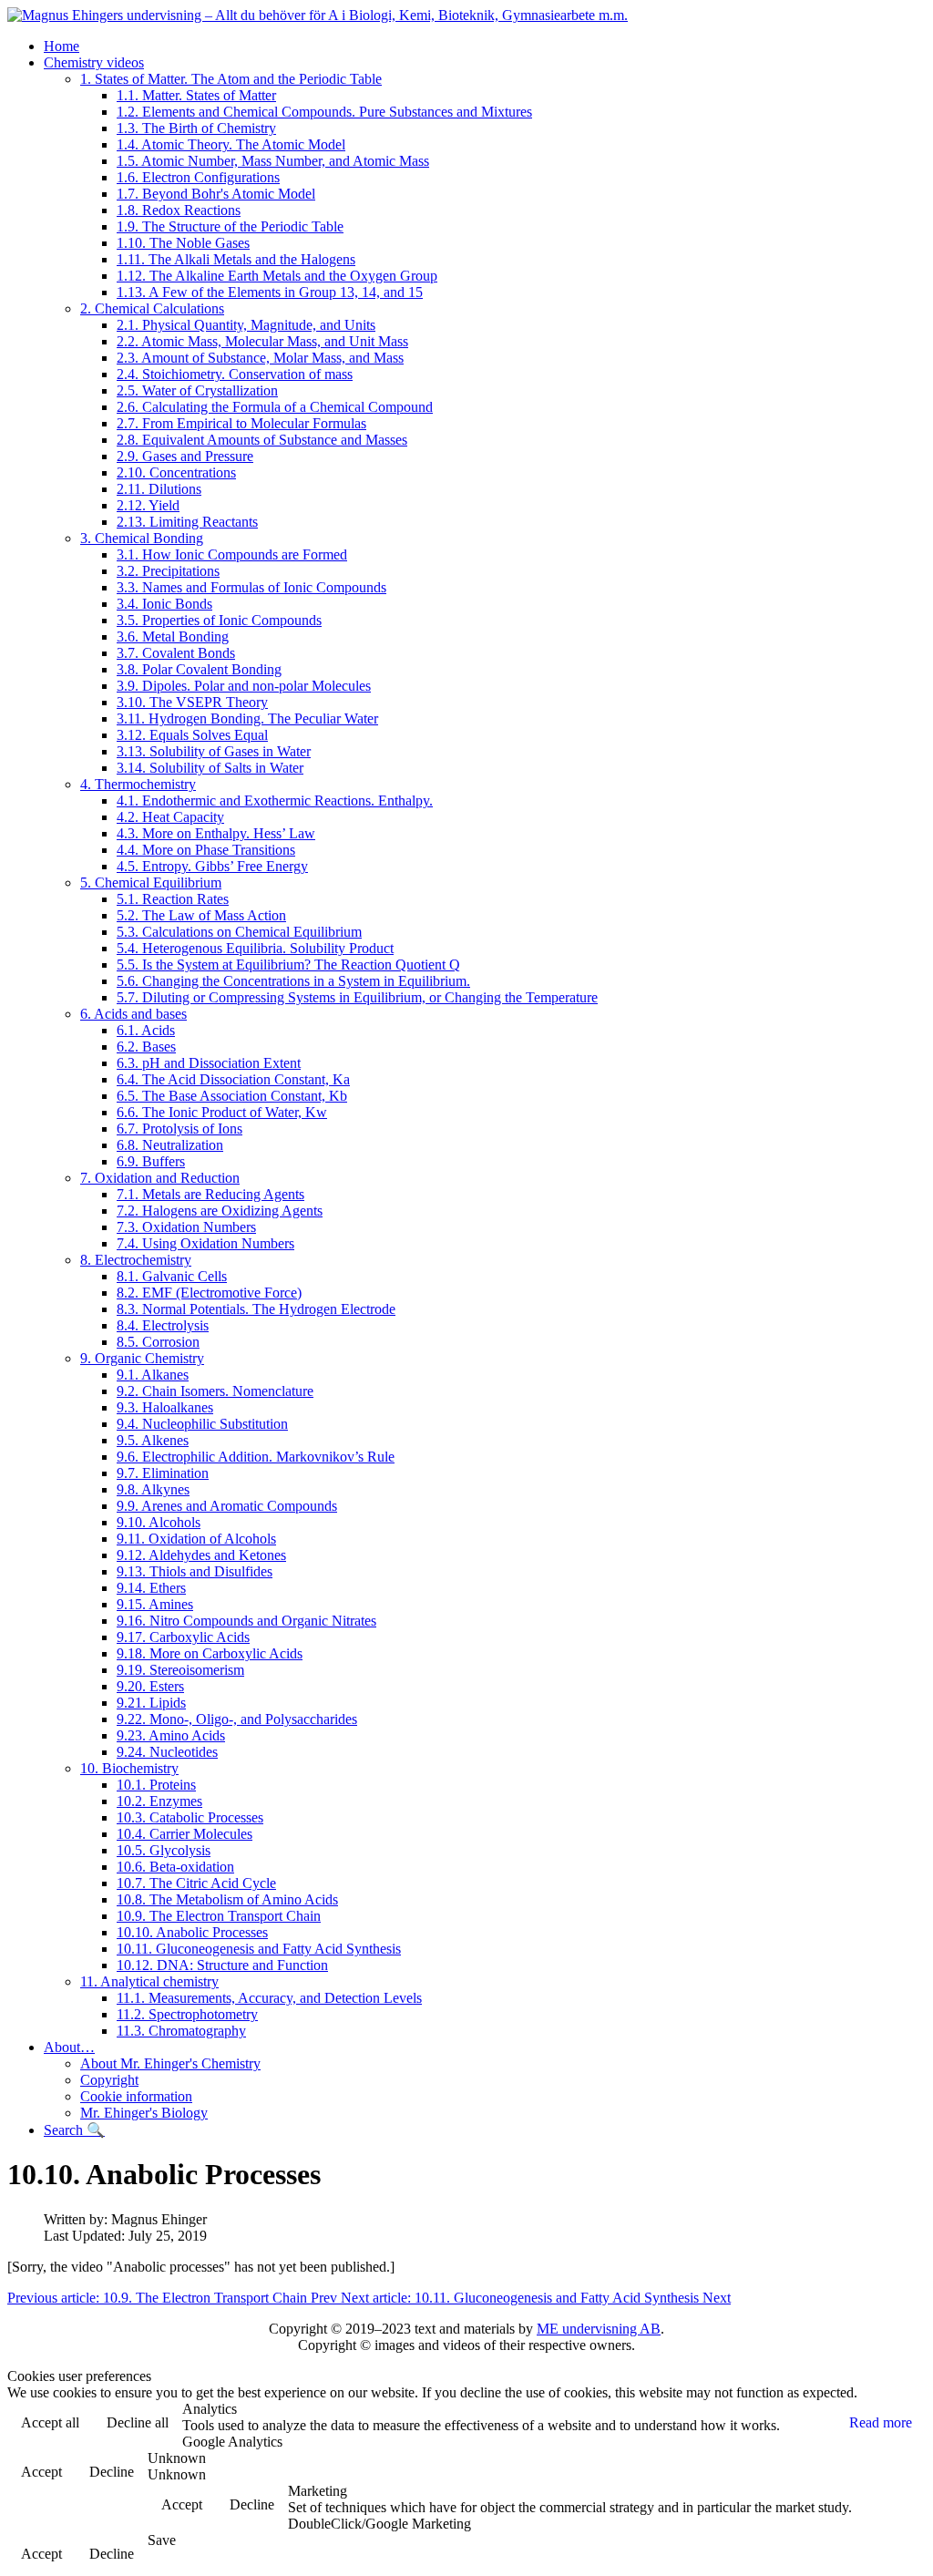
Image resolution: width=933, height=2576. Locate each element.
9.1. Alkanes (153, 1375)
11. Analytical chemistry (149, 1981)
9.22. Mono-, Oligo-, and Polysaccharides (237, 1719)
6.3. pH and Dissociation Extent (209, 1063)
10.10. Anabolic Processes (192, 1932)
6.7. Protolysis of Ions (179, 1129)
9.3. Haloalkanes (165, 1407)
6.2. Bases (146, 1047)
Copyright (109, 2080)
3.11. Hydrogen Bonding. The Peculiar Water (247, 718)
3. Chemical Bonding (142, 538)
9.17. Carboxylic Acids (183, 1637)
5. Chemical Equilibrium (151, 883)
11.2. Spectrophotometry (187, 2014)
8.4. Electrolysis (163, 1325)
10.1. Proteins (156, 1785)
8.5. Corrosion (158, 1342)
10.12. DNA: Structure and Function (222, 1965)
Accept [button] (41, 2472)
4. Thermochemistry (138, 784)
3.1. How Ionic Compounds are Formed (232, 554)
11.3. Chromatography (181, 2031)
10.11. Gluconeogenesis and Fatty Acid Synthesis (259, 1949)
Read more (881, 2422)
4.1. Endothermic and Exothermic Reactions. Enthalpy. (275, 801)
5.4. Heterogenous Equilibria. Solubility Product (255, 948)
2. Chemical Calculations (152, 308)
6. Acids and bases (133, 1014)
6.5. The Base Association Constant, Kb (232, 1096)
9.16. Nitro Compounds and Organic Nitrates (246, 1621)
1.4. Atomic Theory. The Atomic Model (231, 144)
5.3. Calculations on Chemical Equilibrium (239, 932)
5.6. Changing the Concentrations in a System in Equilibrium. (293, 981)
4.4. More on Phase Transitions (206, 850)
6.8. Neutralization (170, 1145)
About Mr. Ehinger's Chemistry (170, 2063)
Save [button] (162, 2540)
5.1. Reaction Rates (173, 899)
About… (69, 2047)
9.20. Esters (150, 1686)
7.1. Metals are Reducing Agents (210, 1194)
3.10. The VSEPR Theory (192, 702)
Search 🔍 (74, 2130)
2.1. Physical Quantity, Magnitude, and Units (246, 325)
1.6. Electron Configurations (198, 177)
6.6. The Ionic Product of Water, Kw (222, 1112)
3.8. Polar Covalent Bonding (199, 669)
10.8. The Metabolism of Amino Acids (227, 1899)
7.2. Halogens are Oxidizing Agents (220, 1211)
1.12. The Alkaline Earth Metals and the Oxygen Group (277, 276)
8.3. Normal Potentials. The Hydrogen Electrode (256, 1309)
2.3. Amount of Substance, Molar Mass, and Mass (260, 358)
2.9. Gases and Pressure (185, 456)
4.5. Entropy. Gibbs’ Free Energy (212, 866)
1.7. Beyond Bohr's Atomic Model (216, 194)
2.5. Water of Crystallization (197, 390)
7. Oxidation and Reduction (160, 1178)
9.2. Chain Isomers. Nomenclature (215, 1391)
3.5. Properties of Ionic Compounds (219, 620)
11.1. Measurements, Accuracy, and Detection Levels (269, 1998)
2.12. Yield (148, 505)
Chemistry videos (94, 62)
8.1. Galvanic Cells (172, 1276)
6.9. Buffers (151, 1161)
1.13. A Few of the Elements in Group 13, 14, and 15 (270, 292)
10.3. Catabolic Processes (190, 1817)
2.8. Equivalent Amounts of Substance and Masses (262, 440)
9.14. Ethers (151, 1588)
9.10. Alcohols (159, 1522)
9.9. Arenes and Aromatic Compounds (227, 1506)
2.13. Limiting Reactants (187, 522)
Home (62, 46)
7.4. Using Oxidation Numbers (205, 1243)
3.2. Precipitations (168, 571)
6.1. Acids (146, 1030)
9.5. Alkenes (153, 1440)
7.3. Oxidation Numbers (186, 1227)
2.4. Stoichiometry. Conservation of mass (235, 374)
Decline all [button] (138, 2422)
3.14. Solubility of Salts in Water (210, 768)
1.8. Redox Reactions (179, 210)
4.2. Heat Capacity (170, 817)
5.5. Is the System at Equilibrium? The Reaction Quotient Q (288, 965)
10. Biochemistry (129, 1768)
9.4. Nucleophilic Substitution (202, 1424)
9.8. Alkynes (153, 1489)
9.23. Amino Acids (171, 1735)
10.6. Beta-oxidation (175, 1867)
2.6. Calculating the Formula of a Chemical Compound (275, 407)
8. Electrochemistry (136, 1260)
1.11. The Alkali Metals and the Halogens (236, 259)
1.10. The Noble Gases (183, 243)
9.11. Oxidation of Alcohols (196, 1539)
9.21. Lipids (151, 1703)
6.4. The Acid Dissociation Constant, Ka (233, 1079)
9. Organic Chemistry (142, 1358)
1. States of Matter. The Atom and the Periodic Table (231, 79)
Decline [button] (112, 2472)
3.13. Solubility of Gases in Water (214, 751)
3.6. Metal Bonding (173, 636)
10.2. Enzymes (159, 1801)
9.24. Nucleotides (167, 1752)
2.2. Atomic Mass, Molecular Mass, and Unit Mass (262, 341)
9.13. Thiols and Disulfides (195, 1571)
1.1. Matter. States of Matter (196, 95)
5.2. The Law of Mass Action (201, 915)
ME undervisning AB (599, 2329)
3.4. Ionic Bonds (164, 604)
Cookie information (136, 2096)
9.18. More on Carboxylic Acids (210, 1653)
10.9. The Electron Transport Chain (219, 1916)
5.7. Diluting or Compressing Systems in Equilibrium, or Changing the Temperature (357, 997)
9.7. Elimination (163, 1473)
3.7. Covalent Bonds (176, 653)
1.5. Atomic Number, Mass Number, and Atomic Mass (273, 161)
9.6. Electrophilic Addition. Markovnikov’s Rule (256, 1457)
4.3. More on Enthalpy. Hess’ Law (216, 833)
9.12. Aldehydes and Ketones (201, 1555)
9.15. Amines (155, 1604)
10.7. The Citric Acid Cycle (196, 1883)
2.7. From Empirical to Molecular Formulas (241, 423)
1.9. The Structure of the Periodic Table (230, 226)
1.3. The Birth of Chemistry (196, 128)
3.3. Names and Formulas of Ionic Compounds (251, 587)
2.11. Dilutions (159, 489)
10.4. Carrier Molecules (185, 1834)
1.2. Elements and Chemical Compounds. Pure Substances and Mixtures (324, 112)
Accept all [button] (50, 2422)
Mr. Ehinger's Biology (144, 2113)
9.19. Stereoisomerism (180, 1670)
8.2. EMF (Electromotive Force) (209, 1293)
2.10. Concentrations (176, 472)
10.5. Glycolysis (164, 1850)
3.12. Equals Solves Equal (192, 735)
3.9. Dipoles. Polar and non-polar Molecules (244, 686)
